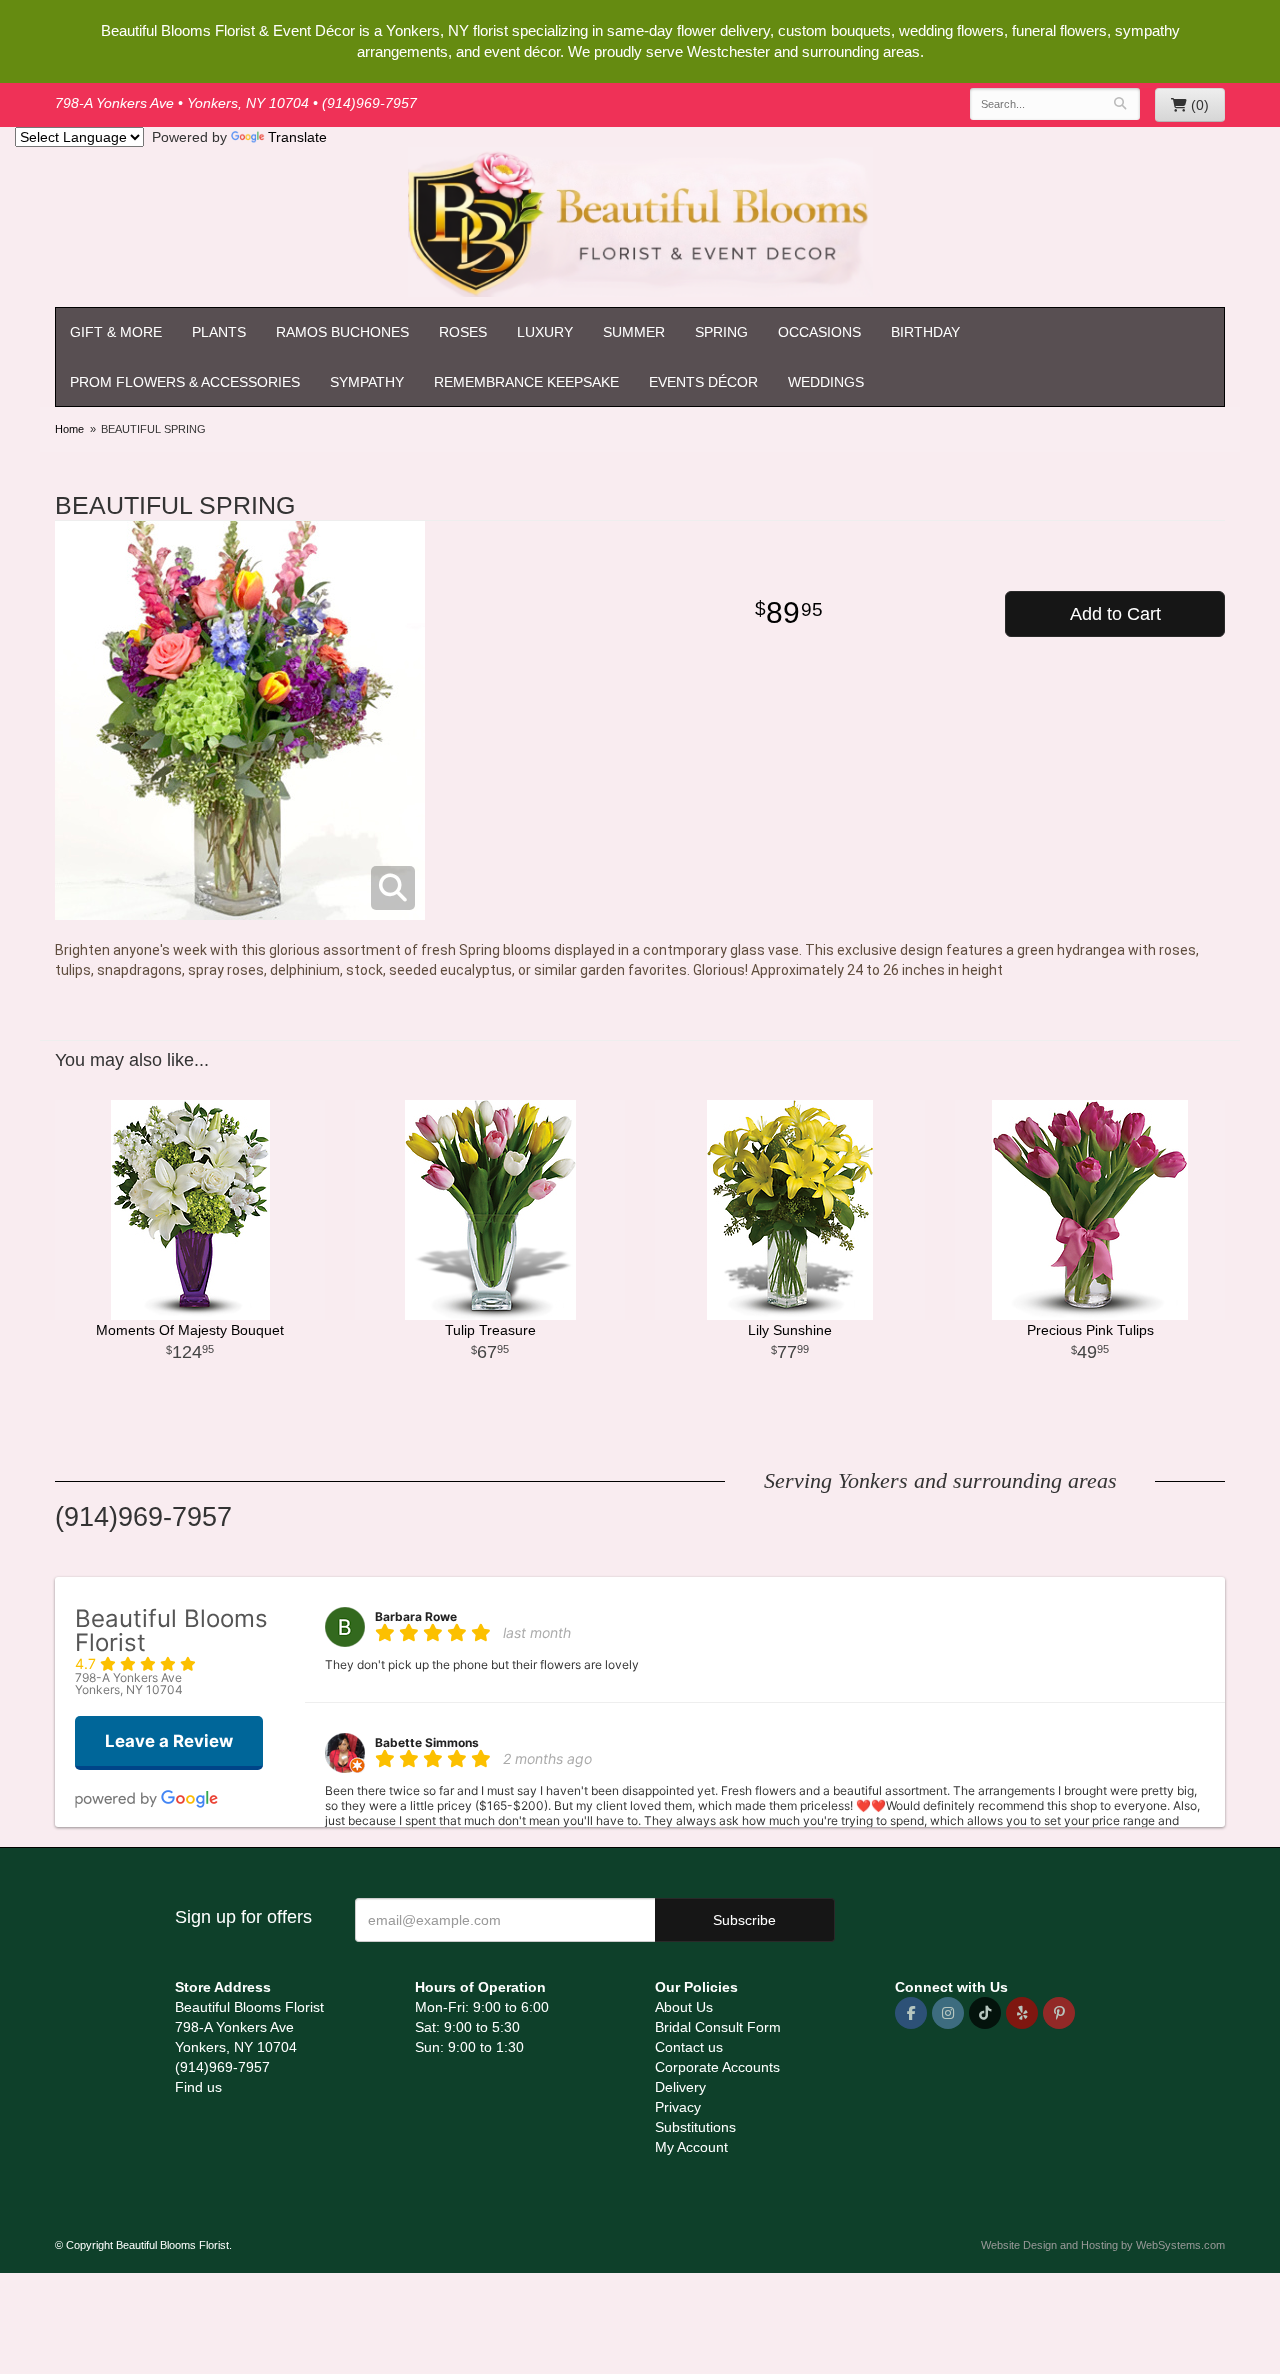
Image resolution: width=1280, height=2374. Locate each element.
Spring (721, 332)
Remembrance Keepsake (526, 382)
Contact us (689, 2047)
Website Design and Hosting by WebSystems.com (1103, 2245)
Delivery (680, 2087)
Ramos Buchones (342, 332)
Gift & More (116, 332)
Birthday (925, 332)
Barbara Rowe (416, 1616)
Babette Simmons (427, 1742)
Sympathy (367, 382)
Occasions (819, 332)
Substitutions (695, 2127)
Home (69, 429)
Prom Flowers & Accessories (185, 382)
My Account (691, 2147)
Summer (634, 332)
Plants (219, 332)
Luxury (545, 332)
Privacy (678, 2107)
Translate (297, 137)
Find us (198, 2087)
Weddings (826, 382)
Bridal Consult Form (718, 2027)
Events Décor (703, 382)
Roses (463, 332)
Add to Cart (1115, 614)
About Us (684, 2007)
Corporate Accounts (717, 2067)
